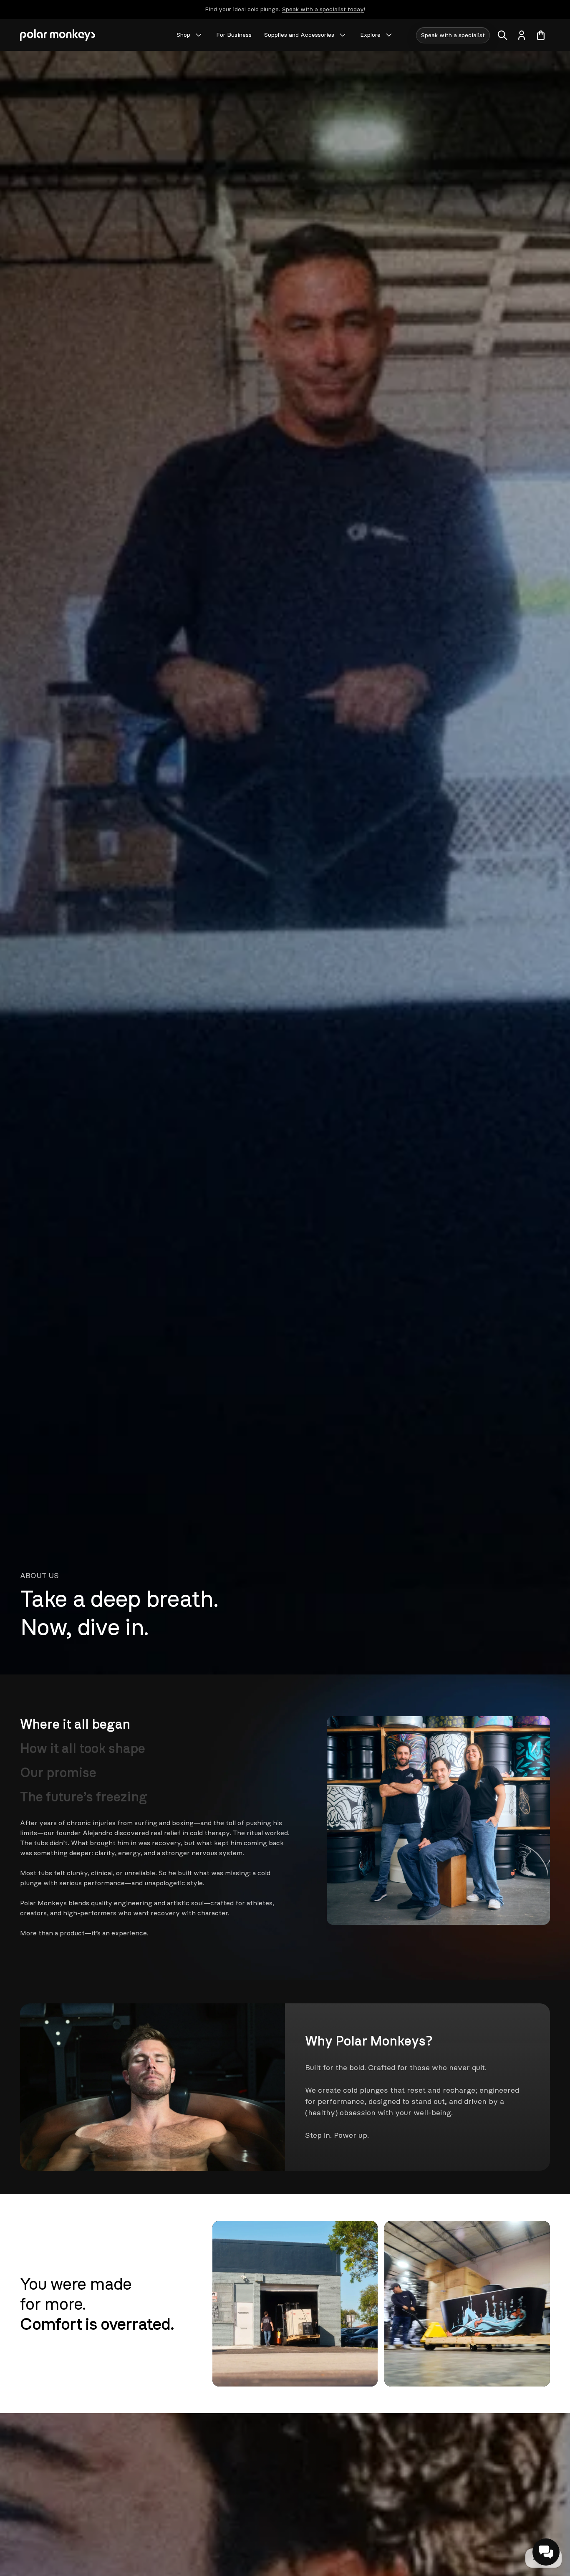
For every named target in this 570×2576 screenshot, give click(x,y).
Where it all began (75, 1724)
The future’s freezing (84, 1797)
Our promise (58, 1773)
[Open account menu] (522, 35)
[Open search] (502, 35)
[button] (546, 2552)
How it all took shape (83, 1748)
